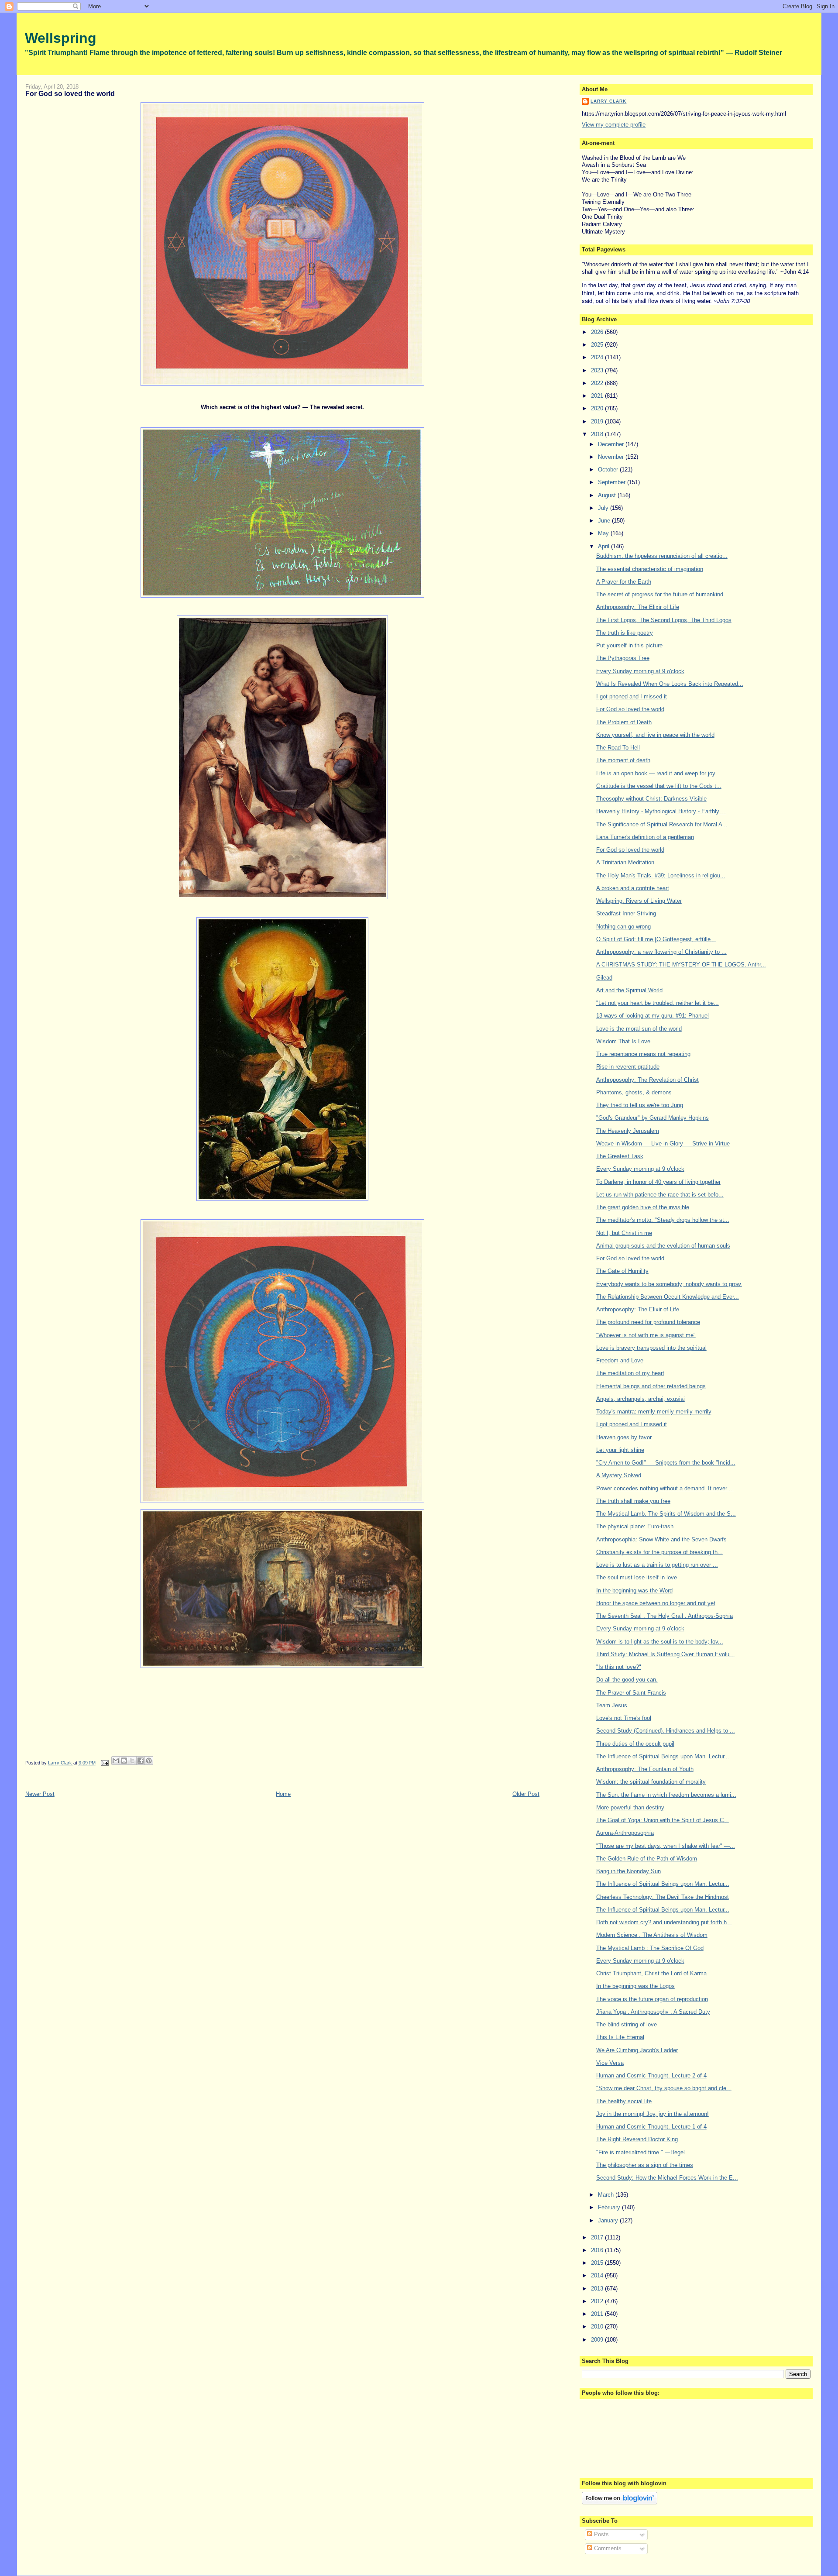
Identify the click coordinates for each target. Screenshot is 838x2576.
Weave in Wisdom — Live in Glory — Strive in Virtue (663, 1144)
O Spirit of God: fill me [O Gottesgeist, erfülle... (656, 939)
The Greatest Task (620, 1156)
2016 (598, 2250)
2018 (598, 434)
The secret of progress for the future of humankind (660, 594)
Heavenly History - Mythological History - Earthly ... (661, 811)
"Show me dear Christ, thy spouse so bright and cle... (664, 2088)
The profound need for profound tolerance (648, 1322)
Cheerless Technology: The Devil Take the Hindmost (663, 1897)
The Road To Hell (618, 748)
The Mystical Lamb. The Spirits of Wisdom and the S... (666, 1514)
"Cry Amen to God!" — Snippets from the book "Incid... (666, 1463)
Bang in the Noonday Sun (628, 1871)
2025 (598, 345)
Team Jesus (612, 1705)
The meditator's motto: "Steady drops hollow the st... (663, 1220)
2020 (598, 408)
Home (283, 1794)
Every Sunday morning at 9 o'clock (640, 671)
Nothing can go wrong (623, 927)
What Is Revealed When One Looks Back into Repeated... (670, 684)
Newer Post (40, 1794)
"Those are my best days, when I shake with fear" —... (666, 1846)
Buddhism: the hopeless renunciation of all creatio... (662, 556)
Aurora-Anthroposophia (625, 1833)
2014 (598, 2275)
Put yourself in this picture (629, 645)
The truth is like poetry (625, 633)
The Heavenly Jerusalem (628, 1131)
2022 (598, 383)
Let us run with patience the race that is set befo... (660, 1195)
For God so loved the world (630, 709)
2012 (598, 2301)
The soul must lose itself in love (637, 1577)
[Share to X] (132, 1761)
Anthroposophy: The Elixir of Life (638, 607)
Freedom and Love (620, 1360)
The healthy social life (624, 2101)
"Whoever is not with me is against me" (646, 1335)
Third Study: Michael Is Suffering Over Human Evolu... (665, 1654)
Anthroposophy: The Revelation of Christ (647, 1080)
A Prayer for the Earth (624, 582)
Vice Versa (610, 2063)
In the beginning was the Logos (635, 1986)
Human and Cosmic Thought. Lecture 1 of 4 (651, 2127)
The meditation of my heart (630, 1373)
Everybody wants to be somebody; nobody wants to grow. (669, 1284)
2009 (598, 2340)
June (605, 521)
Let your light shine (620, 1450)
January (609, 2220)
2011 (598, 2314)
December (612, 444)
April (604, 546)
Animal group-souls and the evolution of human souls (663, 1246)
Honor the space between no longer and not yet (656, 1603)
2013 (598, 2289)
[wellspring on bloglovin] (620, 2502)
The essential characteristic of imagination (650, 569)
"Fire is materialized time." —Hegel (641, 2152)
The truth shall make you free (633, 1501)
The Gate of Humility (622, 1271)
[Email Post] (105, 1763)
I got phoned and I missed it (632, 696)
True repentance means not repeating (643, 1054)
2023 (598, 370)
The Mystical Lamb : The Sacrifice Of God (650, 1948)
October (609, 469)
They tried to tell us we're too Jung (640, 1105)
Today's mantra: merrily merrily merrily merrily (654, 1412)
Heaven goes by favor (624, 1437)
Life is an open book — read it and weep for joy (656, 773)
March (607, 2195)
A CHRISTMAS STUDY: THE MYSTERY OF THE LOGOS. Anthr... (681, 965)
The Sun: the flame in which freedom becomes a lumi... (666, 1795)
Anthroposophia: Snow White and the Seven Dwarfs (661, 1539)
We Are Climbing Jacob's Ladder (637, 2050)
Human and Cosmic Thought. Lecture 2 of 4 (651, 2076)
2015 (598, 2263)
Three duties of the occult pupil (635, 1744)
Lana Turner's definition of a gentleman (645, 837)
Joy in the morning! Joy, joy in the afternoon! (653, 2114)
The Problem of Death (624, 722)
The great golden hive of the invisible (643, 1207)
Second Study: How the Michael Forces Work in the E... (667, 2178)
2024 (598, 357)
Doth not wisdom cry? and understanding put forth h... (664, 1922)
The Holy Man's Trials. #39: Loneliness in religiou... (661, 875)
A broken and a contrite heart (633, 888)
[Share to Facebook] (141, 1761)
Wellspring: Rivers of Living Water (639, 901)
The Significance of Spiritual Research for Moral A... (662, 824)
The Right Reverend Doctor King (637, 2139)
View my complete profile (614, 125)
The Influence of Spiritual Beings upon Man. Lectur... (663, 1756)
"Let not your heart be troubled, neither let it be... (658, 1003)
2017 (598, 2237)
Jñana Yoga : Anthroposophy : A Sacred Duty (653, 2012)
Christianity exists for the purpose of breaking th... (659, 1552)
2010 (598, 2327)
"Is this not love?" (619, 1667)
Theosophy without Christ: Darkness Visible (651, 799)
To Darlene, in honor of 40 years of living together (658, 1182)
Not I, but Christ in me (624, 1233)
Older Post (526, 1794)
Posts (601, 2534)
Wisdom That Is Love (623, 1041)
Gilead (604, 978)
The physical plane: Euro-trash (635, 1526)
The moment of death (623, 760)
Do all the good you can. (627, 1680)
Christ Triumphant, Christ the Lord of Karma (651, 1973)
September (613, 482)
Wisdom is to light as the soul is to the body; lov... (660, 1642)
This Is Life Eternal (620, 2037)
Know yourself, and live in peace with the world (655, 735)
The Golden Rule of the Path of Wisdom (647, 1859)
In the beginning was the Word (634, 1591)
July (604, 508)
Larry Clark (608, 101)
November (612, 457)
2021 (598, 396)
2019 (598, 421)
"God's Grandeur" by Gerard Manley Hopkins (653, 1118)
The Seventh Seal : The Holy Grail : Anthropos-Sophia (665, 1616)
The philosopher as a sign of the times (645, 2165)
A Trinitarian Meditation (625, 862)
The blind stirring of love (627, 2024)
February (610, 2207)
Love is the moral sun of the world (639, 1029)
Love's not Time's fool (624, 1718)
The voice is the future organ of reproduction (652, 1999)
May (604, 533)
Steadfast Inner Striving (626, 913)
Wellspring (61, 38)
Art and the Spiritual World (629, 990)
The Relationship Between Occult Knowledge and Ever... (668, 1297)
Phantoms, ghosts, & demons (634, 1092)
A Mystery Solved (619, 1475)
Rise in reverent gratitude (628, 1067)
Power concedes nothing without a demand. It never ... (665, 1488)
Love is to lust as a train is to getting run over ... (657, 1565)
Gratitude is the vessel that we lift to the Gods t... (659, 786)
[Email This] (116, 1761)
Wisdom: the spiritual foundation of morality (651, 1782)
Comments (607, 2548)
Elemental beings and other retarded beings (651, 1386)
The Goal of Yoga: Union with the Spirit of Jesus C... (663, 1820)
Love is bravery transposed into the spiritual (651, 1348)
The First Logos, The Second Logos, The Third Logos (664, 620)
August (608, 495)
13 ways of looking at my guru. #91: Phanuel (653, 1016)
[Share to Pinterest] (149, 1761)
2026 (598, 332)
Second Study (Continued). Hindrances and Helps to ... (666, 1731)
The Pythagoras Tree (623, 658)
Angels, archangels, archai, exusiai (641, 1399)
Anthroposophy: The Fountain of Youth (645, 1769)
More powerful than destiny (630, 1807)
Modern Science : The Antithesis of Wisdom (652, 1935)
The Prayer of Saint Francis (631, 1693)
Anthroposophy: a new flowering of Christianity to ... (661, 952)
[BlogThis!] (124, 1761)
